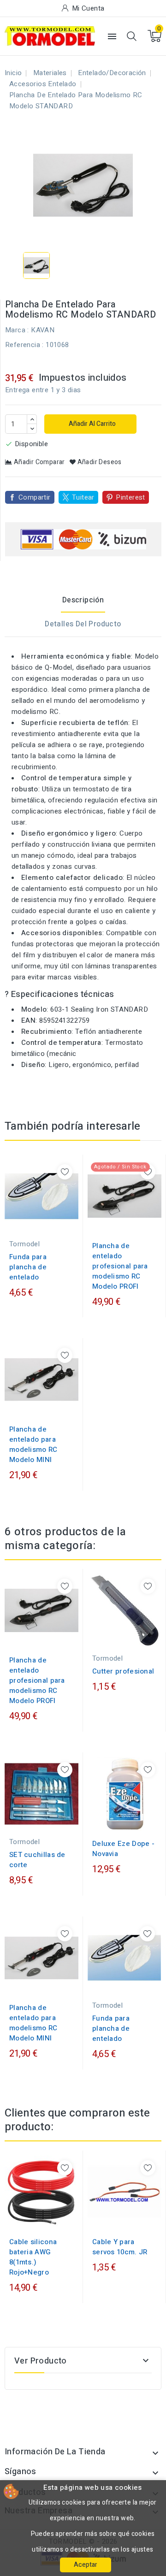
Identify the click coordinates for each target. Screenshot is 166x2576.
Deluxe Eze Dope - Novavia (123, 1849)
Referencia (23, 345)
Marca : (17, 330)
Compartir (35, 497)
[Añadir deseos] (65, 1172)
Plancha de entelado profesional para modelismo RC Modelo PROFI (120, 1266)
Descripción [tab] (83, 600)
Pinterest (130, 497)
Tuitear (83, 497)
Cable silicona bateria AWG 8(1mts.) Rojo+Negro (33, 2257)
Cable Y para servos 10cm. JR (120, 2247)
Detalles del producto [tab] (83, 624)
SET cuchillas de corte (37, 1860)
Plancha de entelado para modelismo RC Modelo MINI (33, 1444)
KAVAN (43, 330)
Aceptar (86, 2565)
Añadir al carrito (92, 424)
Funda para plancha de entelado (28, 1267)
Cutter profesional (123, 1671)
